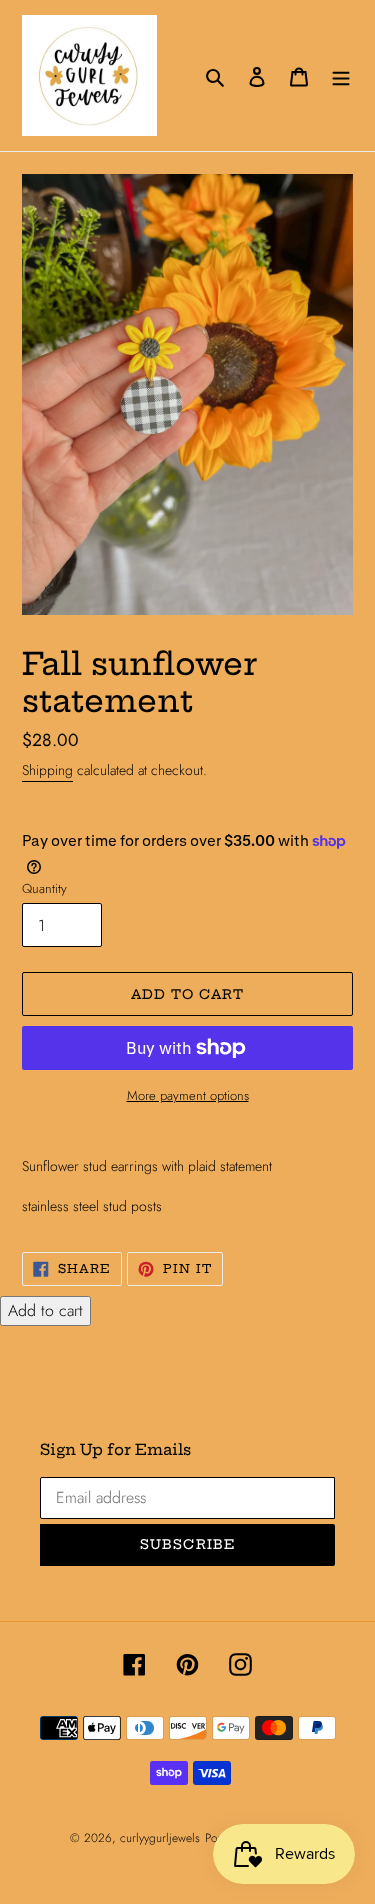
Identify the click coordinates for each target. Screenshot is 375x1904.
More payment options (188, 1095)
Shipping (47, 770)
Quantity (44, 888)
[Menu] (341, 75)
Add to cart (45, 1310)
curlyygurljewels (160, 1838)
